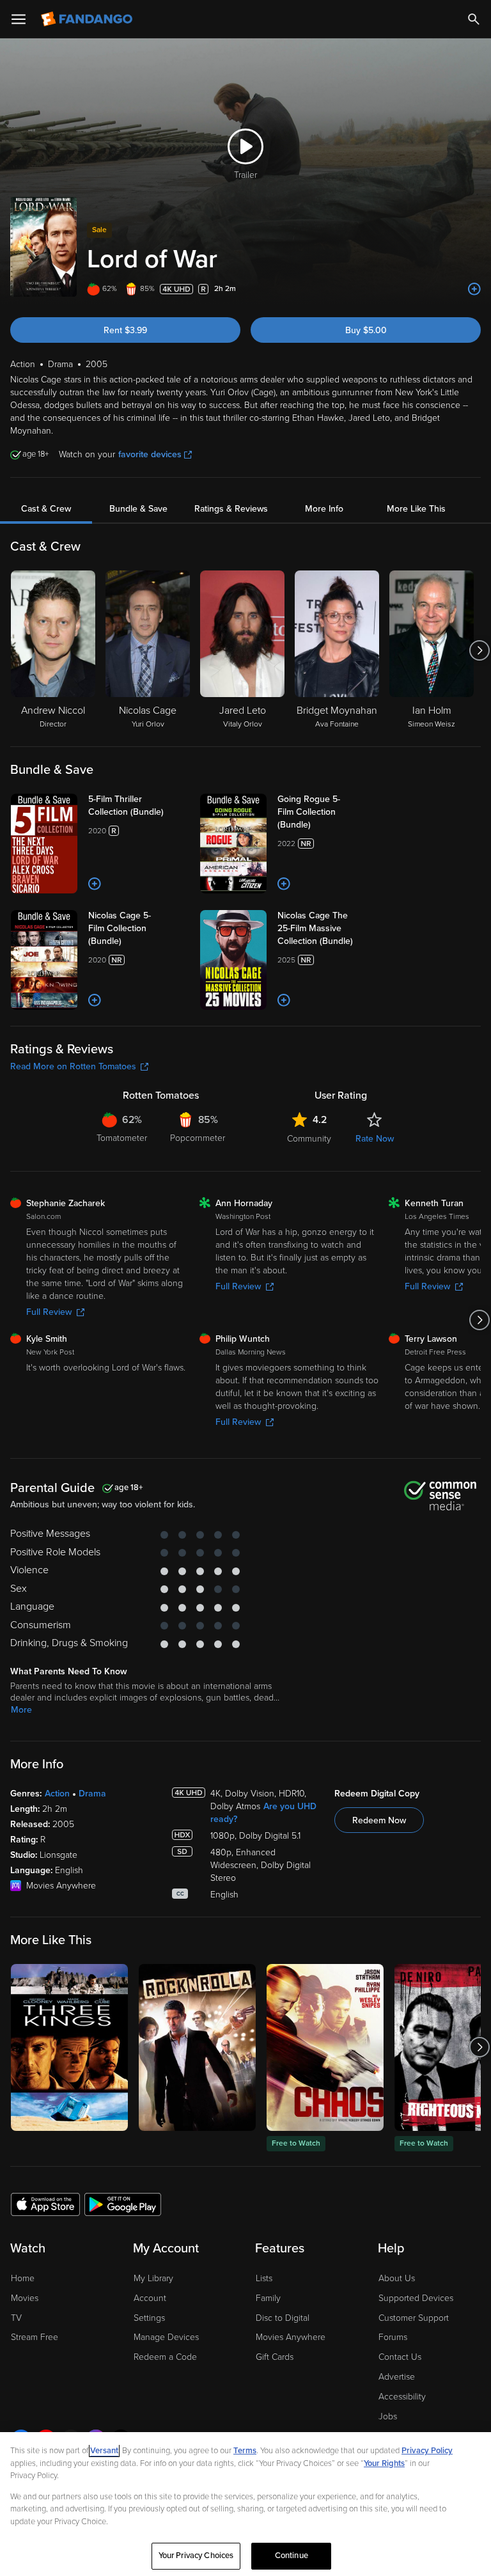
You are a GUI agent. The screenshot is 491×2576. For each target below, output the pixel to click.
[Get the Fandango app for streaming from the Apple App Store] (45, 2204)
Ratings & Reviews (231, 509)
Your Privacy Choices (196, 2556)
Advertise (397, 2377)
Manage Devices (166, 2337)
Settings (149, 2318)
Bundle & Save (138, 509)
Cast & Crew (46, 509)
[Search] (474, 19)
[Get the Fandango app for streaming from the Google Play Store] (123, 2204)
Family (268, 2298)
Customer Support (414, 2318)
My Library (153, 2278)
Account (150, 2298)
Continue (292, 2556)
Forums (393, 2337)
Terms (245, 2451)
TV (16, 2318)
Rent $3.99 (125, 330)
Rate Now (375, 1139)
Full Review (49, 1312)
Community (309, 1139)
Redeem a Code (165, 2357)
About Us (397, 2278)
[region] (245, 2504)
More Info (324, 509)
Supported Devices (416, 2298)
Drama (92, 1794)
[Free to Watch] (325, 2047)
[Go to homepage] (88, 19)
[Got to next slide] (479, 650)
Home (23, 2278)
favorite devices (150, 454)
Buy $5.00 (366, 330)
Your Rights (384, 2463)
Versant (104, 2451)
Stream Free (35, 2337)
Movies (25, 2298)
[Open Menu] (19, 19)
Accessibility (402, 2397)
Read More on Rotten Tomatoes (73, 1066)
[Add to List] (474, 289)
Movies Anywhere (291, 2337)
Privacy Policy (427, 2451)
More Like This (416, 509)
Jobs (388, 2416)
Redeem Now (379, 1820)
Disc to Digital (283, 2318)
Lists (264, 2278)
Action (57, 1794)
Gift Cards (275, 2357)
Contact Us (400, 2357)
